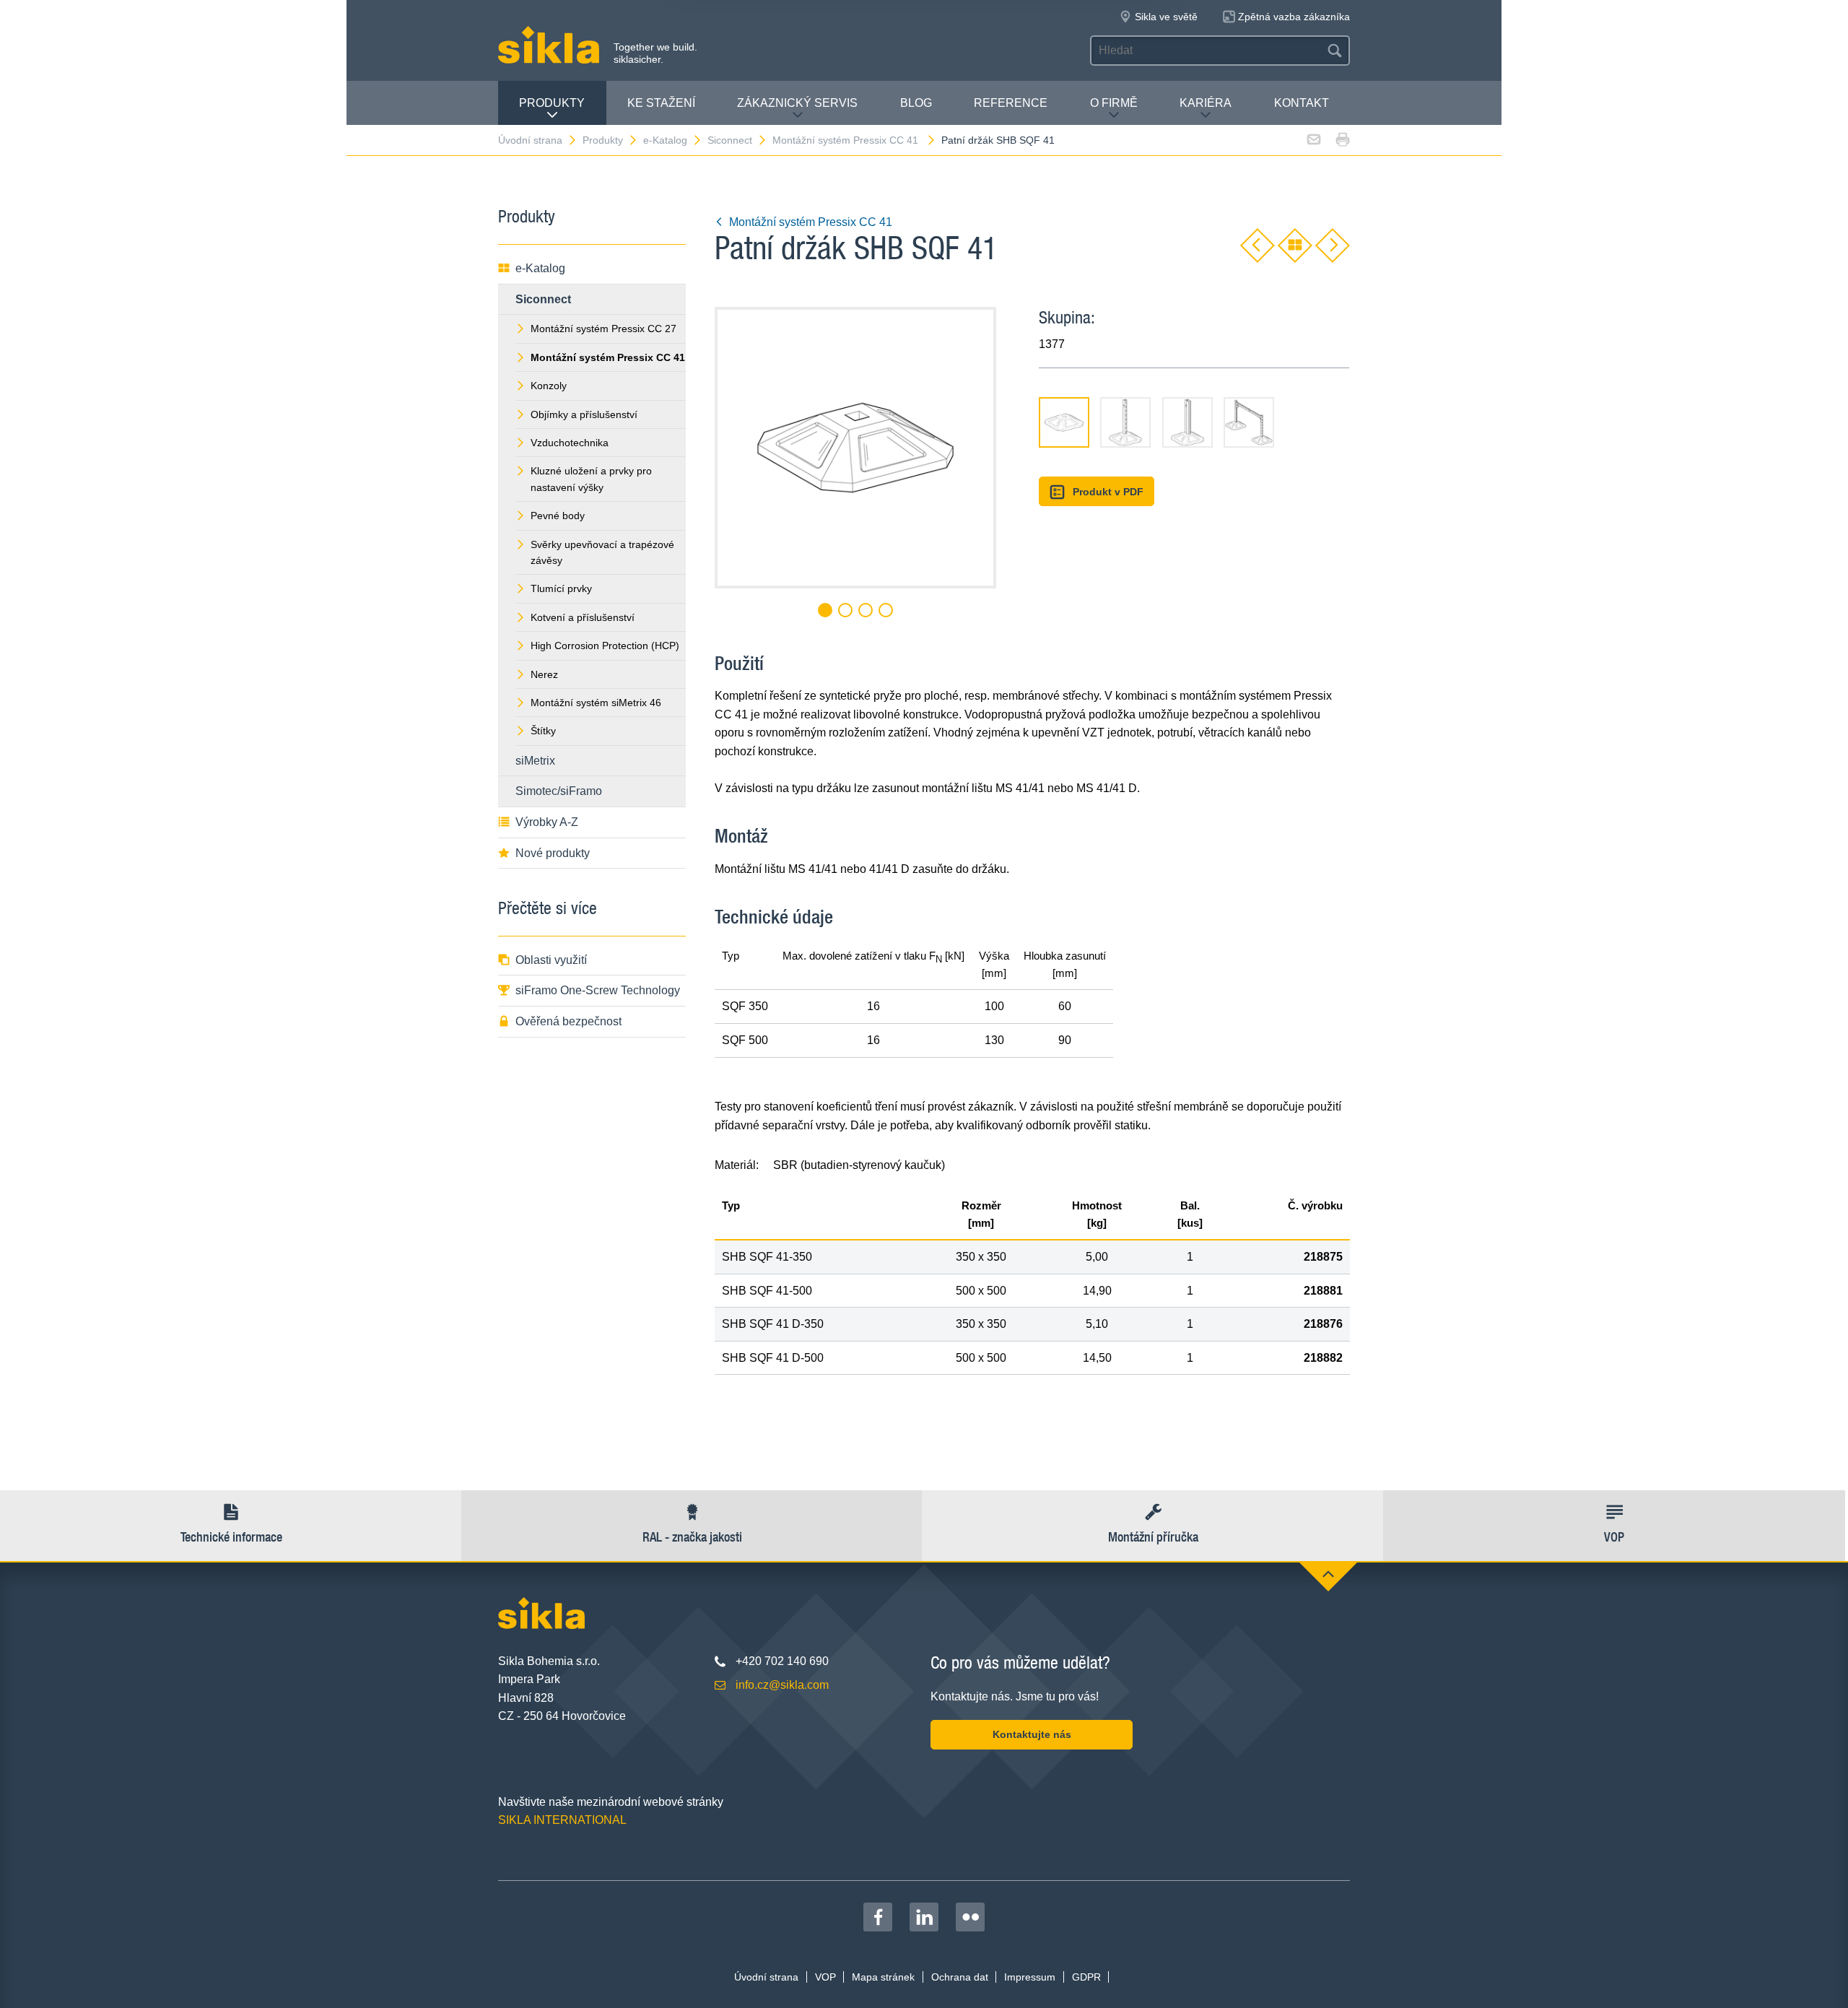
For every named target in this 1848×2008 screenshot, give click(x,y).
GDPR (1086, 1977)
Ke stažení (661, 103)
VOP (825, 1977)
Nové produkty (553, 853)
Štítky (543, 731)
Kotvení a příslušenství (583, 617)
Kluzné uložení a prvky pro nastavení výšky (591, 479)
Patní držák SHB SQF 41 (998, 140)
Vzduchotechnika (570, 443)
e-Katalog (665, 140)
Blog (916, 103)
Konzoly (549, 386)
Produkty (552, 103)
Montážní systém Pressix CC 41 (847, 140)
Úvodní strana (530, 140)
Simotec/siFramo (559, 791)
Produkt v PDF (1108, 492)
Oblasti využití (551, 960)
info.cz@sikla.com (782, 1685)
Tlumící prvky (561, 588)
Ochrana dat (960, 1977)
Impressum (1030, 1977)
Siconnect (730, 140)
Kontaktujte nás (1032, 1734)
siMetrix (535, 761)
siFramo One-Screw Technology (598, 990)
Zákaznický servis (797, 103)
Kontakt (1302, 103)
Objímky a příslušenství (584, 414)
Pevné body (558, 516)
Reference (1011, 103)
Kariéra (1206, 103)
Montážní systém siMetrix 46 (596, 703)
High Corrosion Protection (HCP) (605, 646)
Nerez (544, 674)
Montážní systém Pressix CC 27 (603, 329)
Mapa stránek (883, 1977)
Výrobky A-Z (547, 822)
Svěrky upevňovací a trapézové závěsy (602, 552)
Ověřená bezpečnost (568, 1021)
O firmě (1114, 103)
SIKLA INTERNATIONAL (562, 1820)
